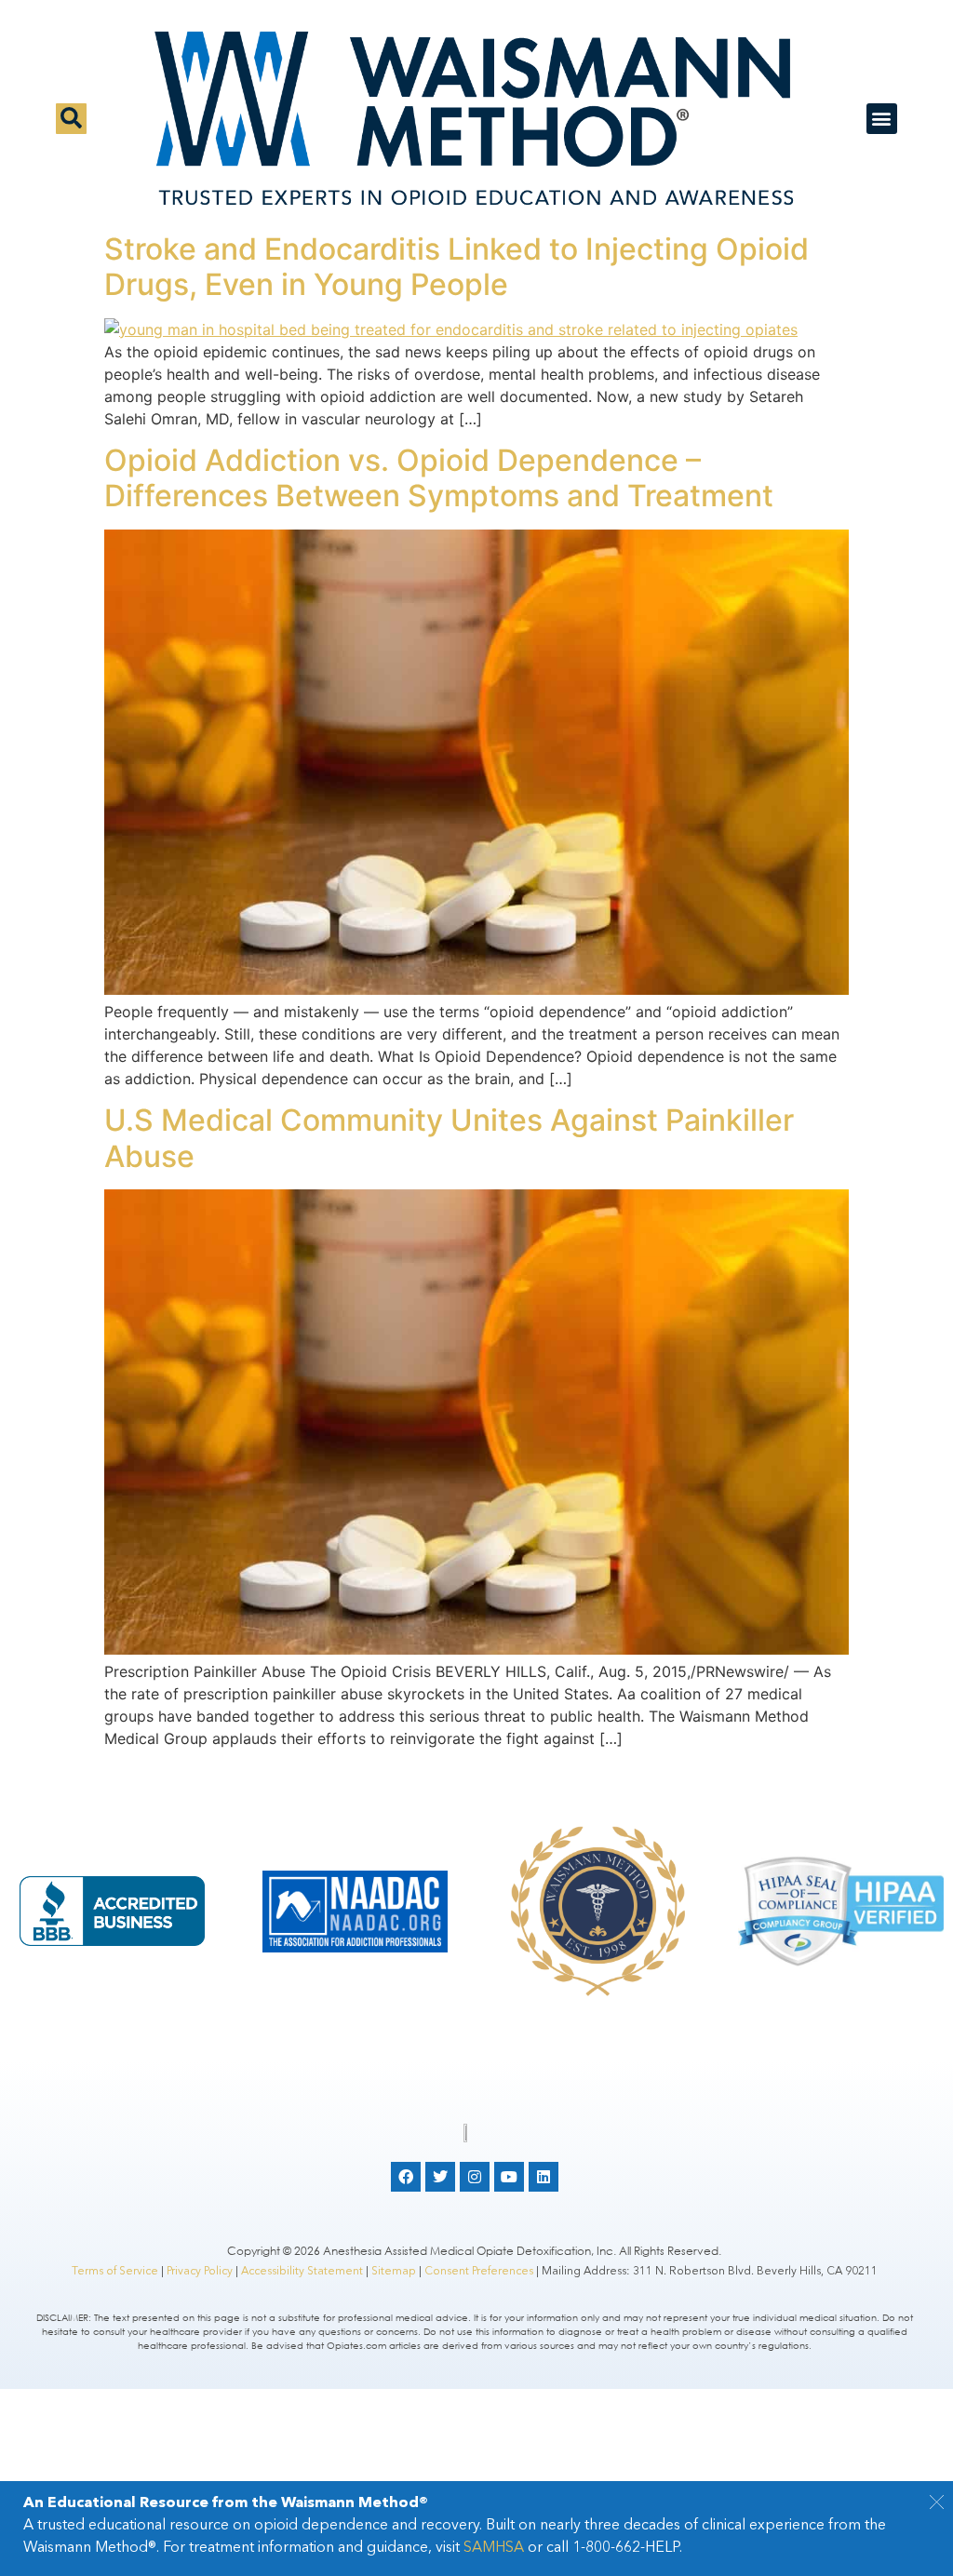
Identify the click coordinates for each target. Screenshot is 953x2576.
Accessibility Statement (302, 2270)
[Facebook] (406, 2177)
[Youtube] (509, 2177)
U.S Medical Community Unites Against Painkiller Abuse (449, 1138)
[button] (937, 2505)
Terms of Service (115, 2270)
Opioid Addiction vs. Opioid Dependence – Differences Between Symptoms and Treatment (439, 478)
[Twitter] (440, 2177)
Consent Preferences (479, 2270)
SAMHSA (494, 2546)
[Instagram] (475, 2177)
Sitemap (394, 2270)
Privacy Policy (200, 2270)
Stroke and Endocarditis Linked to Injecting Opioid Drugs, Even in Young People (456, 267)
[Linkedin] (544, 2177)
